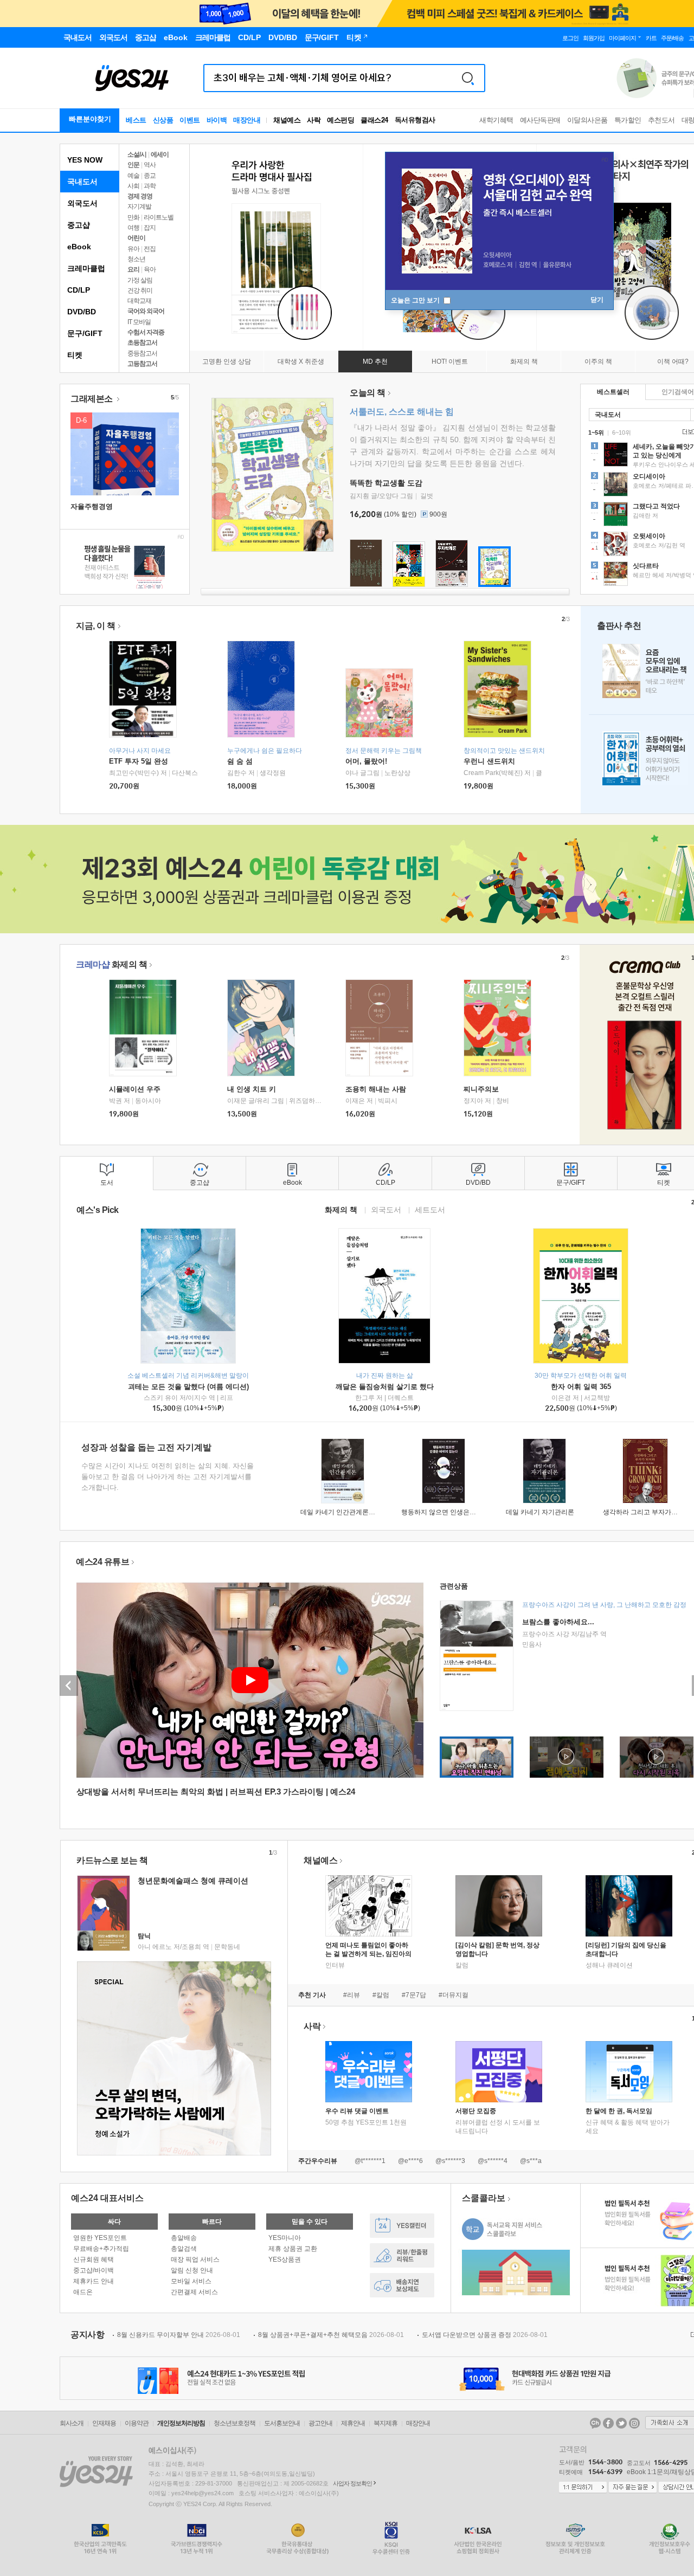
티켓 (75, 355)
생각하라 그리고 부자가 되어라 (648, 1512)
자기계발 (139, 206)
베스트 (136, 120)
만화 (133, 217)
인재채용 (104, 2423)
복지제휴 (385, 2423)
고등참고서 (142, 364)
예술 (133, 176)
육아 (150, 269)
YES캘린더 (402, 2226)
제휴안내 (353, 2423)
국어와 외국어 (146, 311)
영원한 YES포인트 (100, 2238)
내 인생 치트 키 (252, 1089)
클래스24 (374, 120)
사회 (133, 186)
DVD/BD (82, 312)
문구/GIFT (85, 333)
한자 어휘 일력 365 (581, 1387)
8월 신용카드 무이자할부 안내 (179, 2335)
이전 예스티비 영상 (69, 1686)
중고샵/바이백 (94, 2270)
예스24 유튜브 (102, 1562)
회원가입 (594, 38)
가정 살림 (140, 280)
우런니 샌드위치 (489, 761)
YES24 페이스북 (608, 2423)
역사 (150, 165)
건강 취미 (140, 290)
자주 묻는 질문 (633, 2488)
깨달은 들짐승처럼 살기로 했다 (385, 1387)
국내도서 (82, 182)
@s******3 (450, 2161)
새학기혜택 (496, 120)
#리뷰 (352, 1995)
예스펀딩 (340, 120)
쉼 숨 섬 (240, 761)
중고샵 (79, 225)
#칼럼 (381, 1995)
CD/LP (79, 290)
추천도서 (661, 120)
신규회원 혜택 (94, 2259)
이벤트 (190, 120)
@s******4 (493, 2161)
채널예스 (320, 1860)
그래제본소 (92, 399)
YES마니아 (285, 2238)
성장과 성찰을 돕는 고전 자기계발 (146, 1447)
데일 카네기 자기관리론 (540, 1512)
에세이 (160, 154)
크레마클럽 (86, 268)
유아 (133, 249)
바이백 (217, 120)
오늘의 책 (368, 393)
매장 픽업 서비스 (195, 2259)
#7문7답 (414, 1995)
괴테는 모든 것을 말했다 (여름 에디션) (188, 1387)
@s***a (531, 2161)
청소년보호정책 (234, 2423)
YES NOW (85, 160)
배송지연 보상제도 (402, 2285)
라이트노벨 (159, 217)
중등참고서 (142, 353)
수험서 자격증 (146, 332)
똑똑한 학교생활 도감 (386, 483)
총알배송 (184, 2238)
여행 (133, 228)
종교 (150, 176)
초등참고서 (142, 343)
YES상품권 (285, 2259)
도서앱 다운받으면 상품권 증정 (485, 2335)
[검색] (468, 78)
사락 (314, 120)
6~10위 (622, 432)
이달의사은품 (587, 120)
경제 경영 (140, 196)
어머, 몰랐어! (366, 761)
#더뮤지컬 (454, 1995)
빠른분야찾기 (90, 119)
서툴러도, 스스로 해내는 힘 (402, 412)
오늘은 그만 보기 (416, 300)
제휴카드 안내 (94, 2281)
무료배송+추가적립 (101, 2249)
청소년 (136, 259)
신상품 (163, 120)
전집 (150, 249)
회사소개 (72, 2423)
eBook (79, 247)
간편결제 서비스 (194, 2292)
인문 (133, 165)
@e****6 (410, 2161)
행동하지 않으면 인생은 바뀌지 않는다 (457, 1512)
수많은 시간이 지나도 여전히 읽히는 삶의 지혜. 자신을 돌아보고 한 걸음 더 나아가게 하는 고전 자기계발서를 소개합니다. (168, 1477)
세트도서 (430, 1209)
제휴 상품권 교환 (293, 2249)
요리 (133, 269)
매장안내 (247, 120)
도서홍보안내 (282, 2423)
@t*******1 (370, 2161)
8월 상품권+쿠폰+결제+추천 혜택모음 (331, 2335)
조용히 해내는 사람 (376, 1089)
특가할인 (628, 120)
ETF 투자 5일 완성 (139, 761)
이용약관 (137, 2423)
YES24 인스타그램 (634, 2423)
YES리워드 (402, 2255)
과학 (150, 186)
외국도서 (82, 203)
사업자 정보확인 (352, 2483)
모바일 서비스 (191, 2281)
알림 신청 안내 (192, 2270)
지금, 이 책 (96, 626)
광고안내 (320, 2423)
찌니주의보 (481, 1089)
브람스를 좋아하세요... (558, 1622)
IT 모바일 (139, 322)
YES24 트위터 (621, 2423)
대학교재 (139, 301)
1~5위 (596, 432)
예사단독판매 (540, 120)
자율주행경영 (92, 506)
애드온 (83, 2292)
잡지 (150, 228)
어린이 (136, 238)
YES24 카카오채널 (595, 2423)
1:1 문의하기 (583, 2488)
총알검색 (184, 2249)
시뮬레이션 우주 (135, 1089)
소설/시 (137, 154)
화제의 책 (111, 964)
